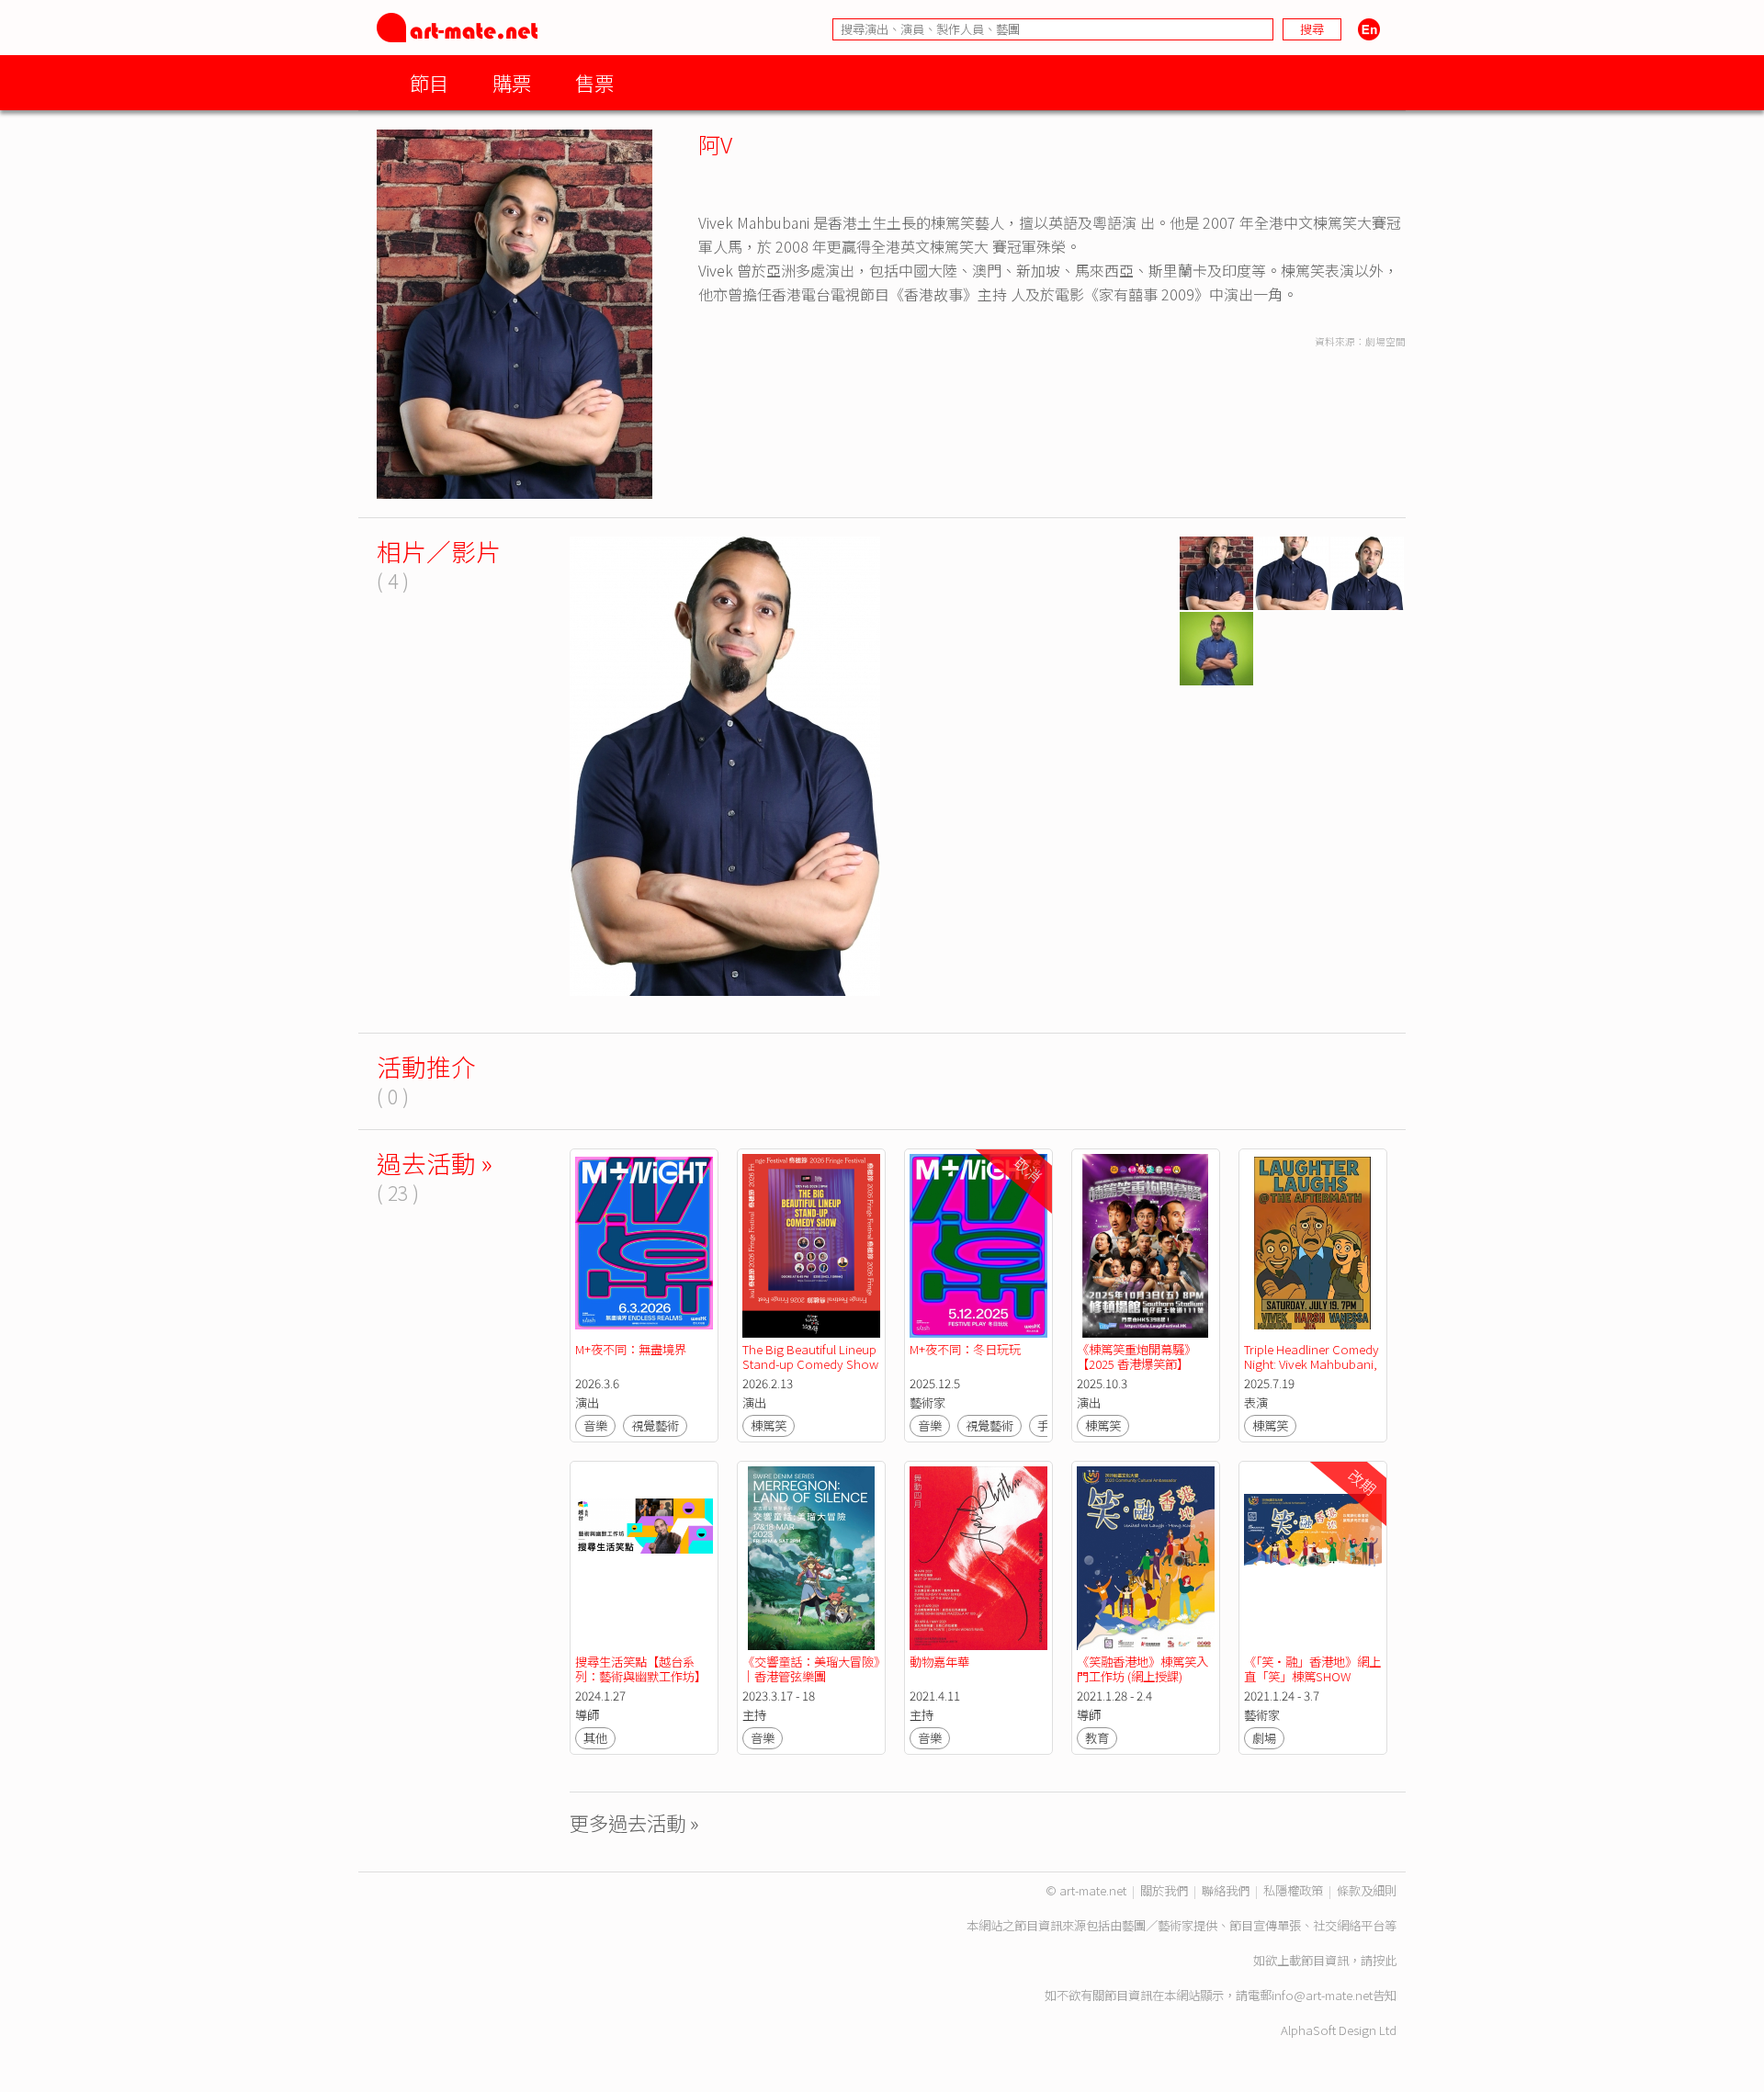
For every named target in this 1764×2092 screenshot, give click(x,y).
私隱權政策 (1293, 1890)
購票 (512, 82)
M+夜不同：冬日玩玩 (965, 1349)
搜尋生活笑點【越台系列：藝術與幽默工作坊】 (641, 1669)
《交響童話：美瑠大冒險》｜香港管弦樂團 (811, 1669)
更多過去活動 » (634, 1822)
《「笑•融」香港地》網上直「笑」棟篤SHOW (1312, 1669)
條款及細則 (1367, 1890)
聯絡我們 (1226, 1890)
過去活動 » (435, 1163)
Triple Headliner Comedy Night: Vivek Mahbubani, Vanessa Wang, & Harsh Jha (1313, 1371)
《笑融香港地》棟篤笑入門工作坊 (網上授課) (1142, 1669)
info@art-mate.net (1322, 1995)
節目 (429, 82)
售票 (594, 82)
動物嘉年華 (939, 1662)
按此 (1385, 1960)
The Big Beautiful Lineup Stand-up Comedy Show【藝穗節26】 (811, 1364)
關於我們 (1164, 1890)
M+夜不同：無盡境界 (631, 1349)
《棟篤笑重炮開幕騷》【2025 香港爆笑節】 (1136, 1357)
